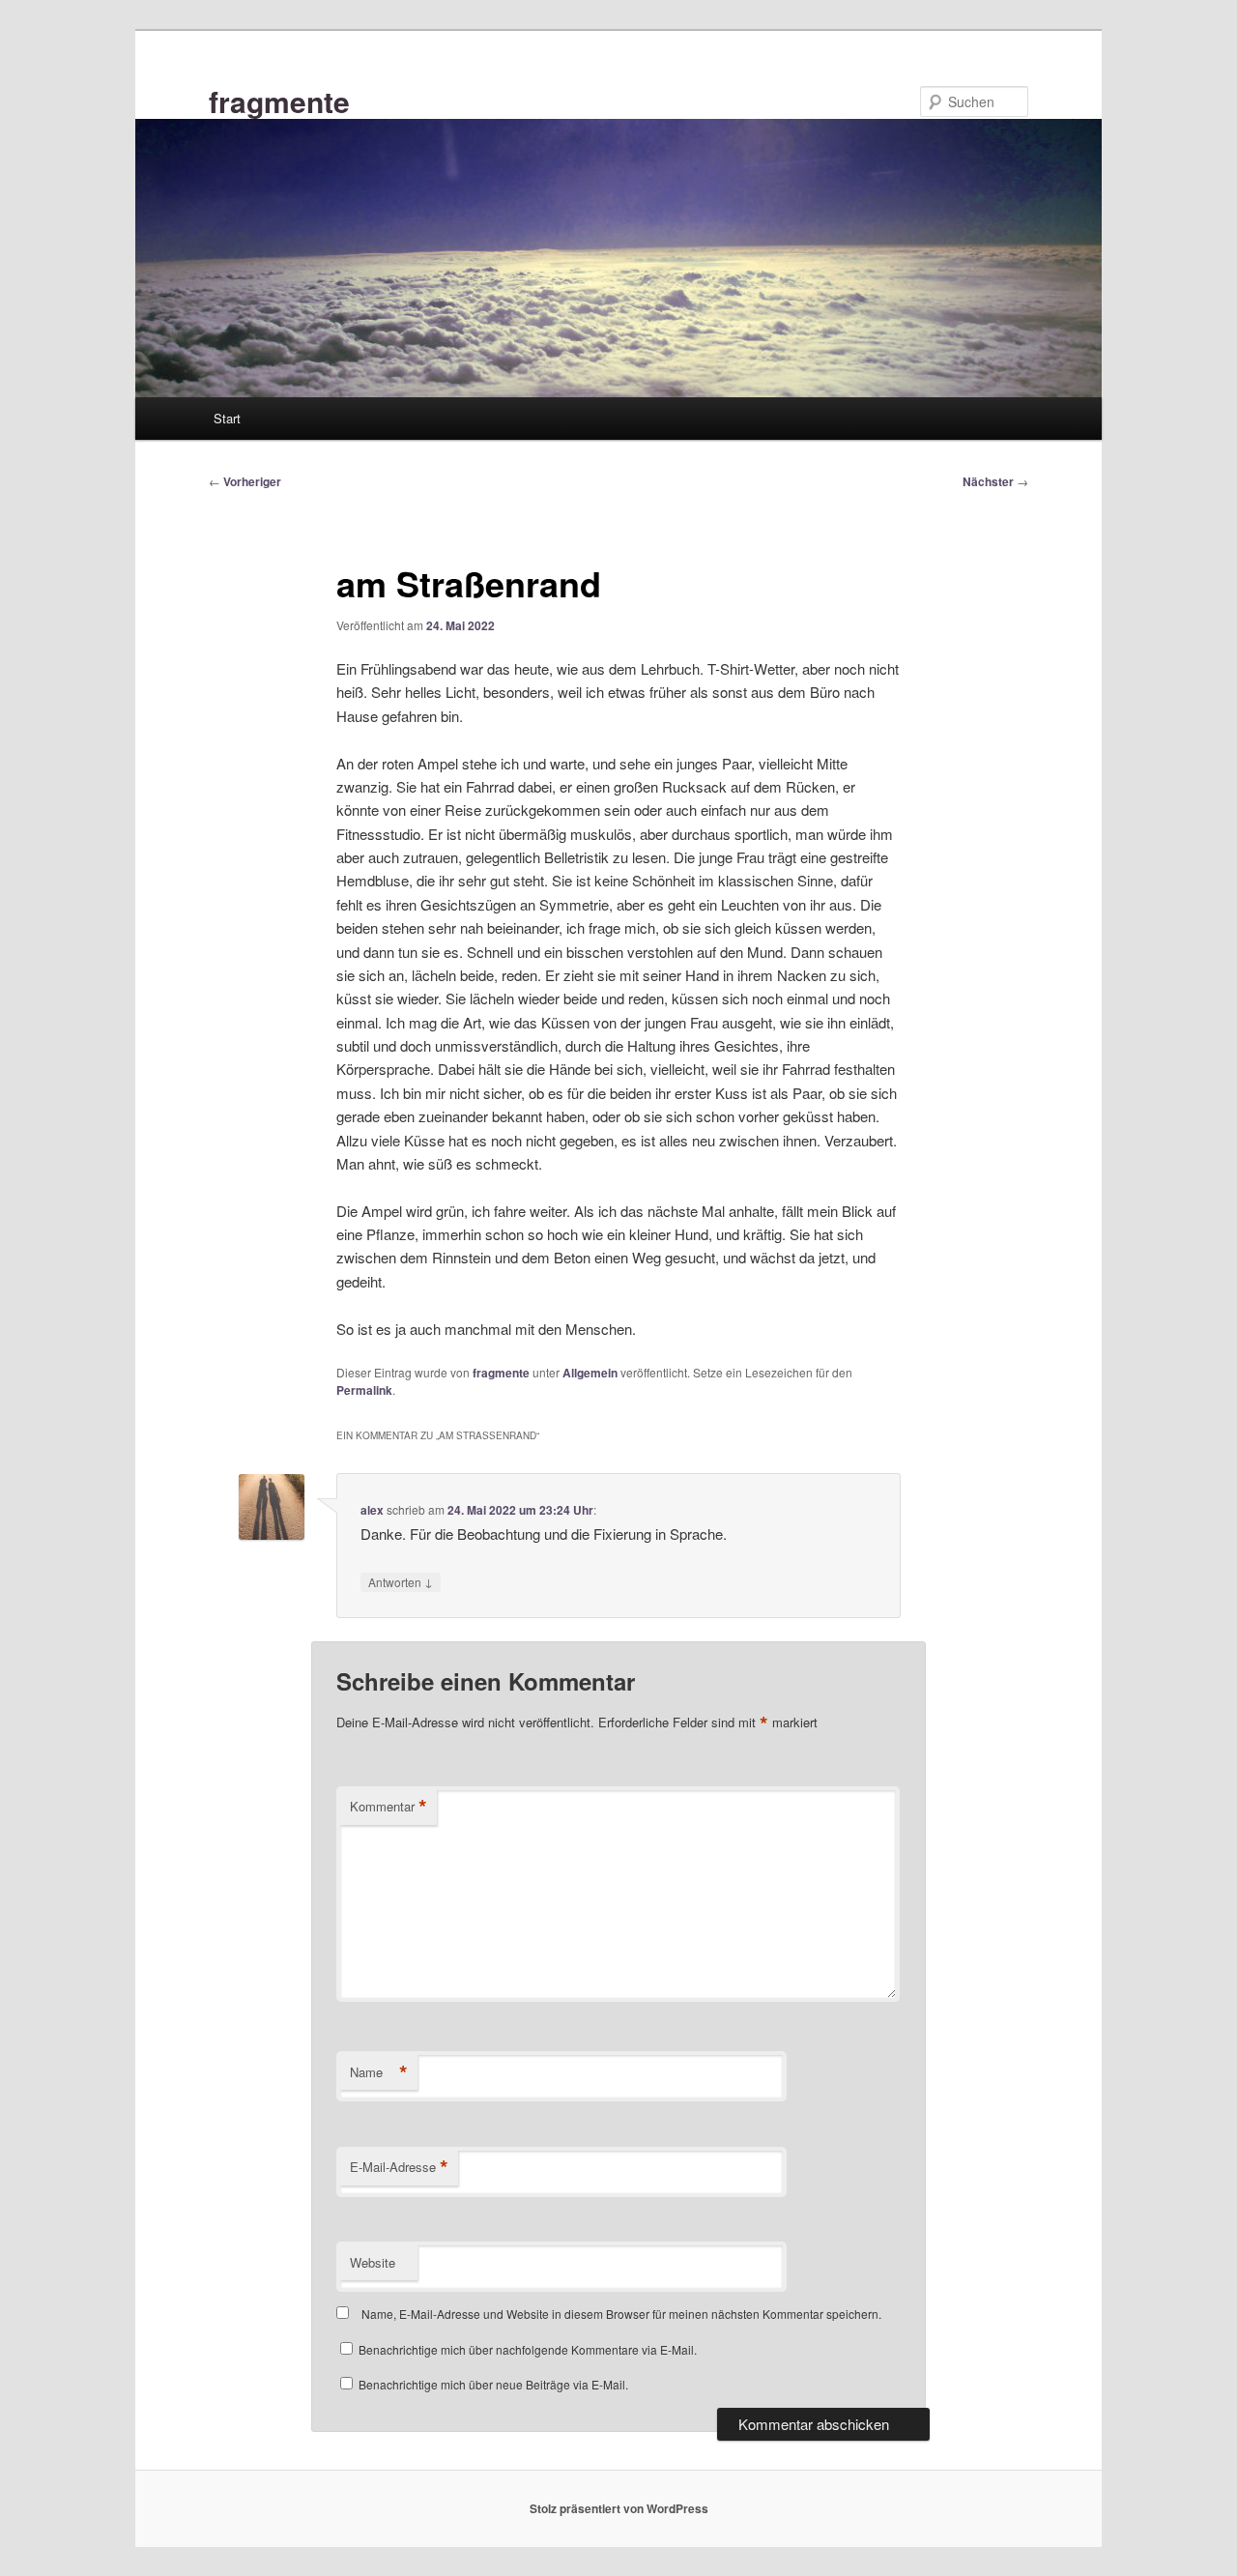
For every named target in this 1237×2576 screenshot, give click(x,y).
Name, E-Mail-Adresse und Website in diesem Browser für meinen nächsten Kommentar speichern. (621, 2314)
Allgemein (590, 1373)
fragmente (279, 101)
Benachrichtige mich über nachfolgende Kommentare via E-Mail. (528, 2349)
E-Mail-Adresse (399, 2167)
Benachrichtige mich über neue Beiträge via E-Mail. (493, 2384)
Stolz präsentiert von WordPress (619, 2508)
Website (373, 2262)
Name (379, 2072)
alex (372, 1510)
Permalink (364, 1390)
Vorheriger (245, 481)
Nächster (995, 481)
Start (227, 418)
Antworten (401, 1581)
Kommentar (388, 1807)
